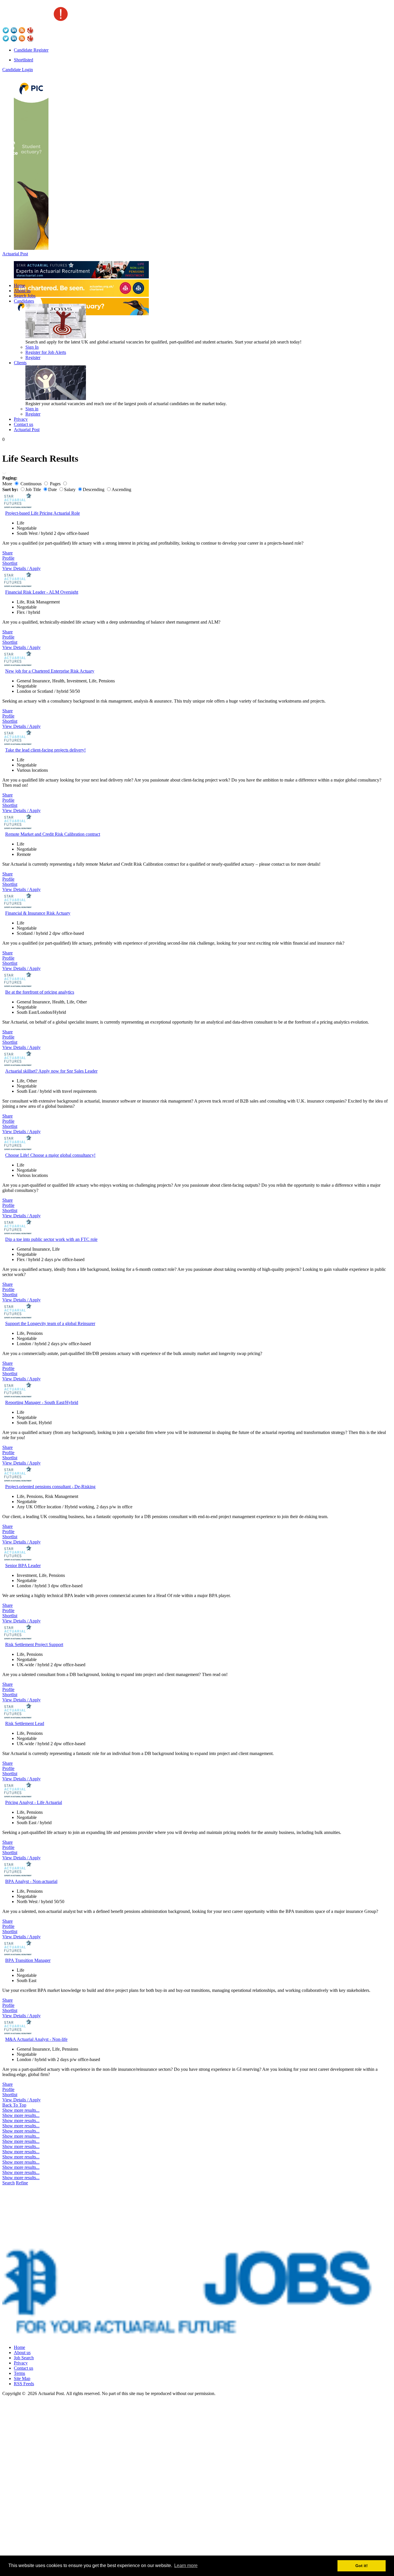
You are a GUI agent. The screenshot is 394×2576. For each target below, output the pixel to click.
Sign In (32, 347)
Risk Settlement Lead (25, 1723)
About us (22, 291)
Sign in (32, 409)
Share (7, 553)
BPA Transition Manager (28, 1960)
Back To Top (14, 2105)
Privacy (21, 419)
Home (19, 285)
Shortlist (10, 563)
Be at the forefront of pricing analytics (40, 992)
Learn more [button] (186, 2565)
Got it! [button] (362, 2566)
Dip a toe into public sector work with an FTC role (51, 1239)
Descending (94, 489)
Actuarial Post (15, 254)
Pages (55, 484)
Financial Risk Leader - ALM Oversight (42, 592)
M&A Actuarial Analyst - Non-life (36, 2039)
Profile (8, 558)
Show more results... (21, 2110)
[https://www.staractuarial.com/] (81, 277)
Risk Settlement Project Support (34, 1644)
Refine (22, 2183)
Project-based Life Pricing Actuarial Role (43, 513)
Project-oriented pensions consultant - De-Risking (50, 1487)
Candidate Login (18, 70)
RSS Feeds (24, 2384)
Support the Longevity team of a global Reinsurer (50, 1323)
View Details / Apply (21, 568)
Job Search (24, 2358)
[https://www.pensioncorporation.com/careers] (31, 248)
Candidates (24, 301)
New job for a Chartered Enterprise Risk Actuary (50, 671)
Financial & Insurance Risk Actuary (38, 913)
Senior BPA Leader (23, 1566)
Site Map (22, 2378)
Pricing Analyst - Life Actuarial (34, 1802)
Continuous (31, 484)
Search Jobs (25, 296)
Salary (70, 489)
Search (9, 2183)
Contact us (24, 424)
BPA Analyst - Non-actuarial (31, 1881)
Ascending (121, 489)
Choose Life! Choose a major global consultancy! (50, 1155)
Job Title (33, 489)
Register (33, 357)
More (7, 484)
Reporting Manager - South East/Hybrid (42, 1402)
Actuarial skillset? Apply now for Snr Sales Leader (51, 1071)
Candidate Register (31, 50)
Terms (19, 2373)
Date (52, 489)
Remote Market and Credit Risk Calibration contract (53, 834)
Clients (20, 363)
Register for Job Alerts (46, 352)
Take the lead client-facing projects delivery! (45, 750)
